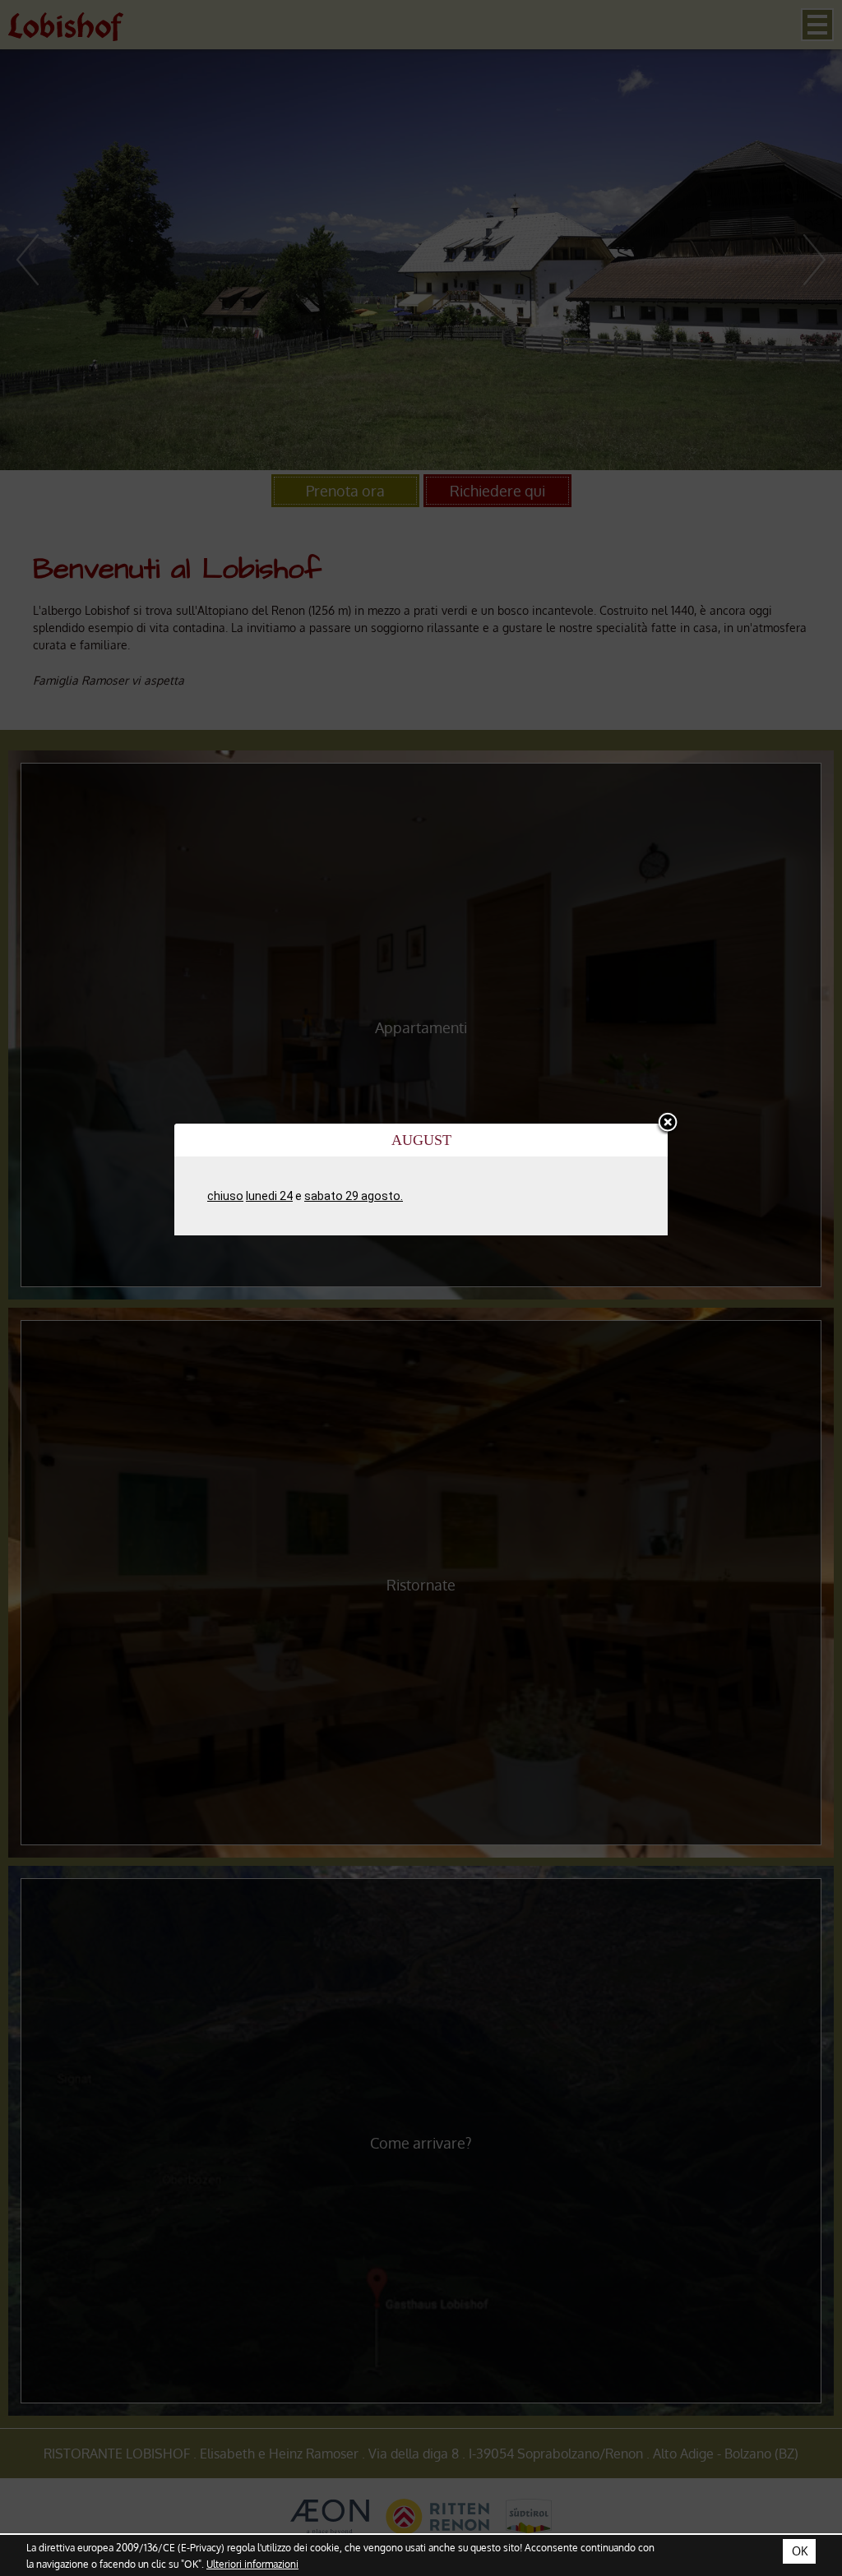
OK (800, 2551)
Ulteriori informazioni (252, 2564)
